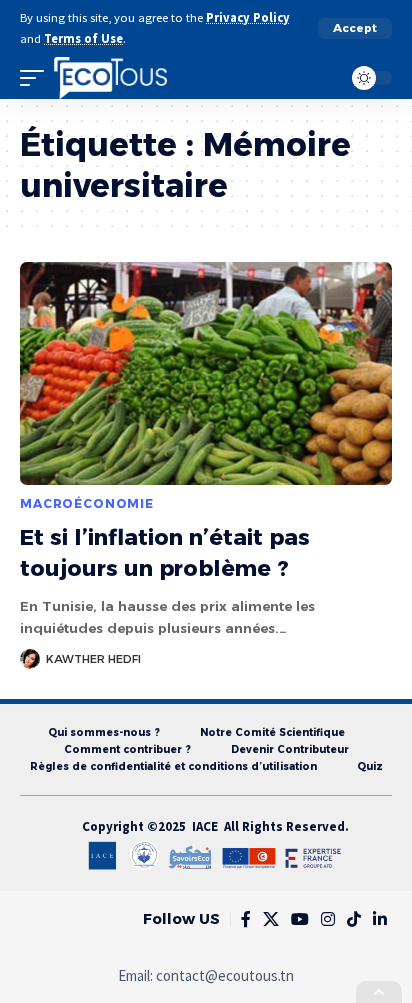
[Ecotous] (110, 78)
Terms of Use (83, 38)
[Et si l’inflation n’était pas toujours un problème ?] (206, 373)
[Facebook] (246, 919)
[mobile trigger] (37, 78)
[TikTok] (354, 919)
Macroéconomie (87, 503)
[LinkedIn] (380, 919)
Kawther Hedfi (93, 659)
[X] (271, 919)
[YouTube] (300, 919)
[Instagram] (328, 919)
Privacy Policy (248, 17)
